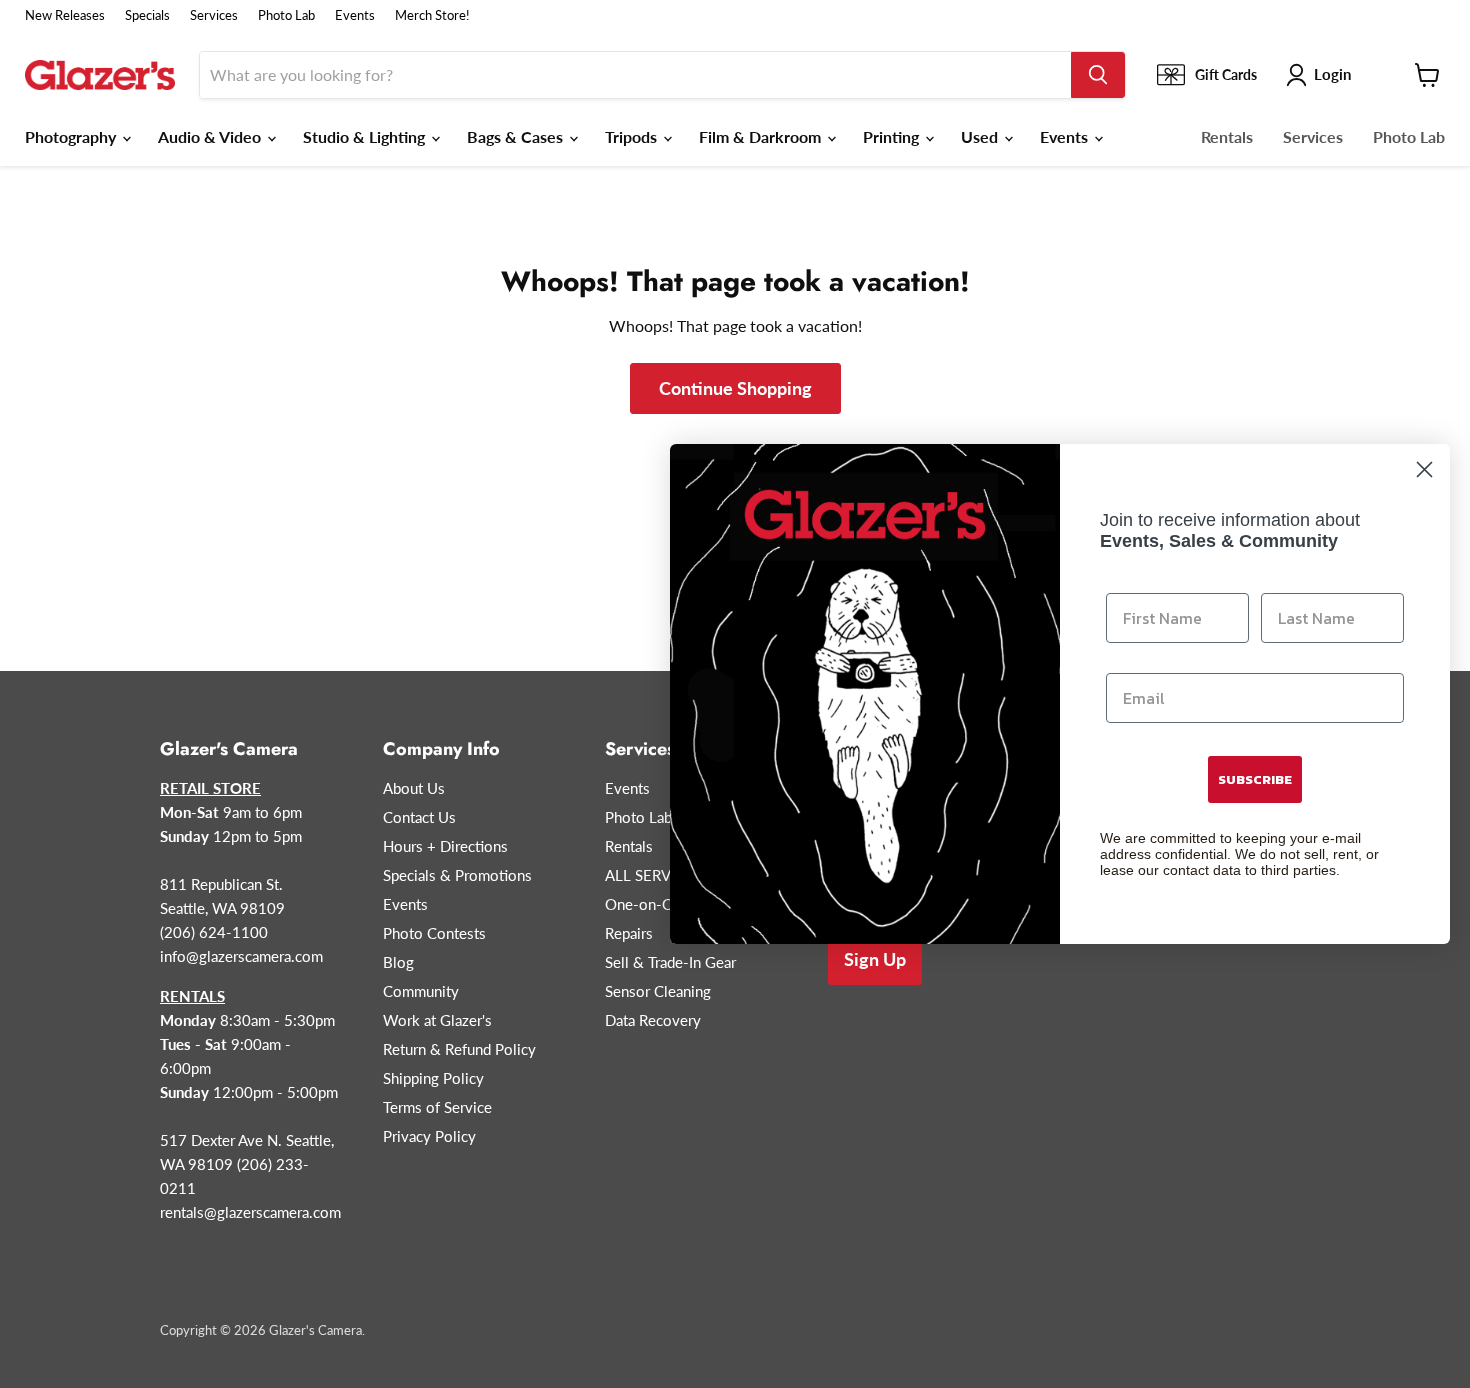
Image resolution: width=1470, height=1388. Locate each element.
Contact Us (419, 817)
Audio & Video (211, 136)
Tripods (633, 136)
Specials (147, 15)
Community (421, 991)
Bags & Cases (517, 136)
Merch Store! (432, 15)
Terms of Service (437, 1107)
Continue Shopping (735, 388)
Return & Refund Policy (459, 1049)
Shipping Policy (433, 1078)
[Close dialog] (1424, 469)
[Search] (1098, 75)
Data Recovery (653, 1020)
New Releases (65, 15)
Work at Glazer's (437, 1020)
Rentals (1227, 136)
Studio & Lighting (366, 136)
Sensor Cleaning (658, 991)
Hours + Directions (445, 846)
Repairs (629, 933)
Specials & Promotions (457, 875)
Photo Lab (286, 15)
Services (214, 15)
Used (981, 136)
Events (355, 15)
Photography (72, 136)
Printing (893, 136)
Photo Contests (434, 933)
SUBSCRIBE (1255, 779)
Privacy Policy (429, 1136)
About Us (414, 788)
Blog (398, 962)
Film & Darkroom (762, 136)
